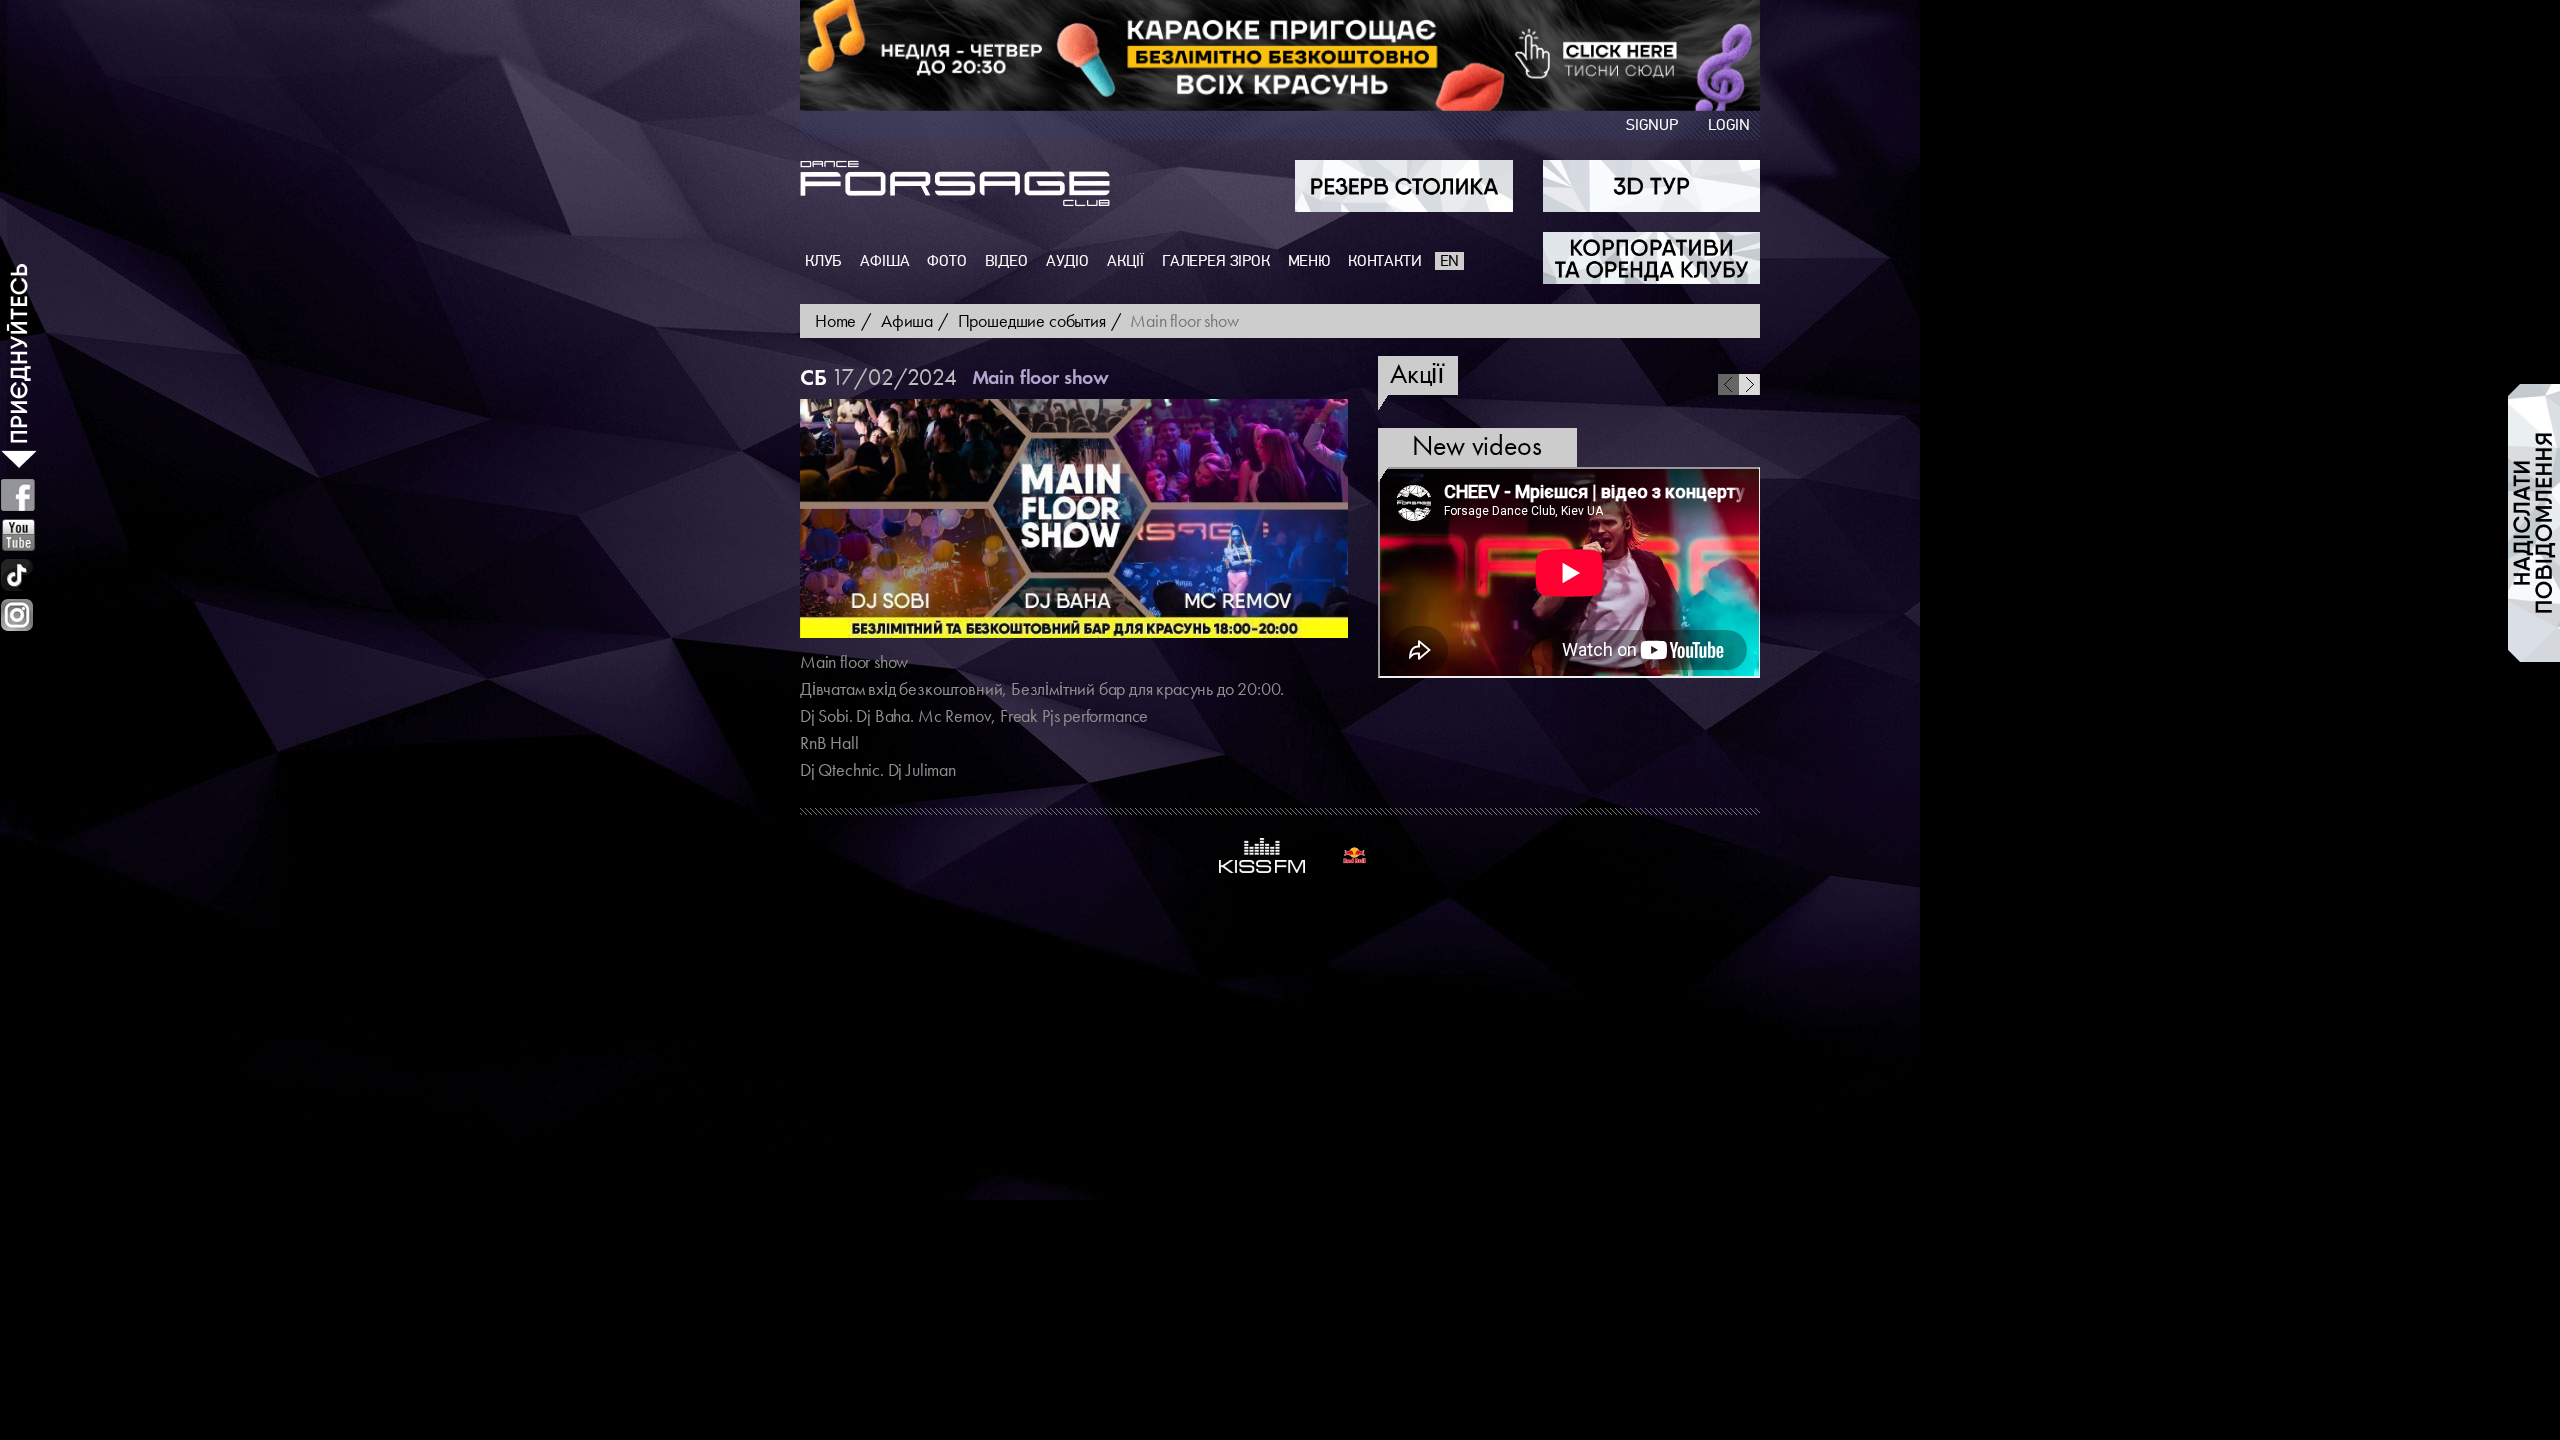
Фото (946, 261)
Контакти (1385, 261)
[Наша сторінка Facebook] (18, 495)
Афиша (907, 320)
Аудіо (1067, 261)
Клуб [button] (823, 261)
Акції (1125, 261)
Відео (1006, 261)
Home (835, 320)
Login (1729, 125)
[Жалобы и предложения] (2534, 523)
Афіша (884, 261)
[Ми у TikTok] (18, 575)
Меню (1309, 261)
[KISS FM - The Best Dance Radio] (1262, 855)
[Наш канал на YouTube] (18, 535)
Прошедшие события (1032, 320)
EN (1450, 261)
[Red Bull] (1354, 855)
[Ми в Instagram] (17, 615)
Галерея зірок (1216, 261)
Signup (1652, 125)
